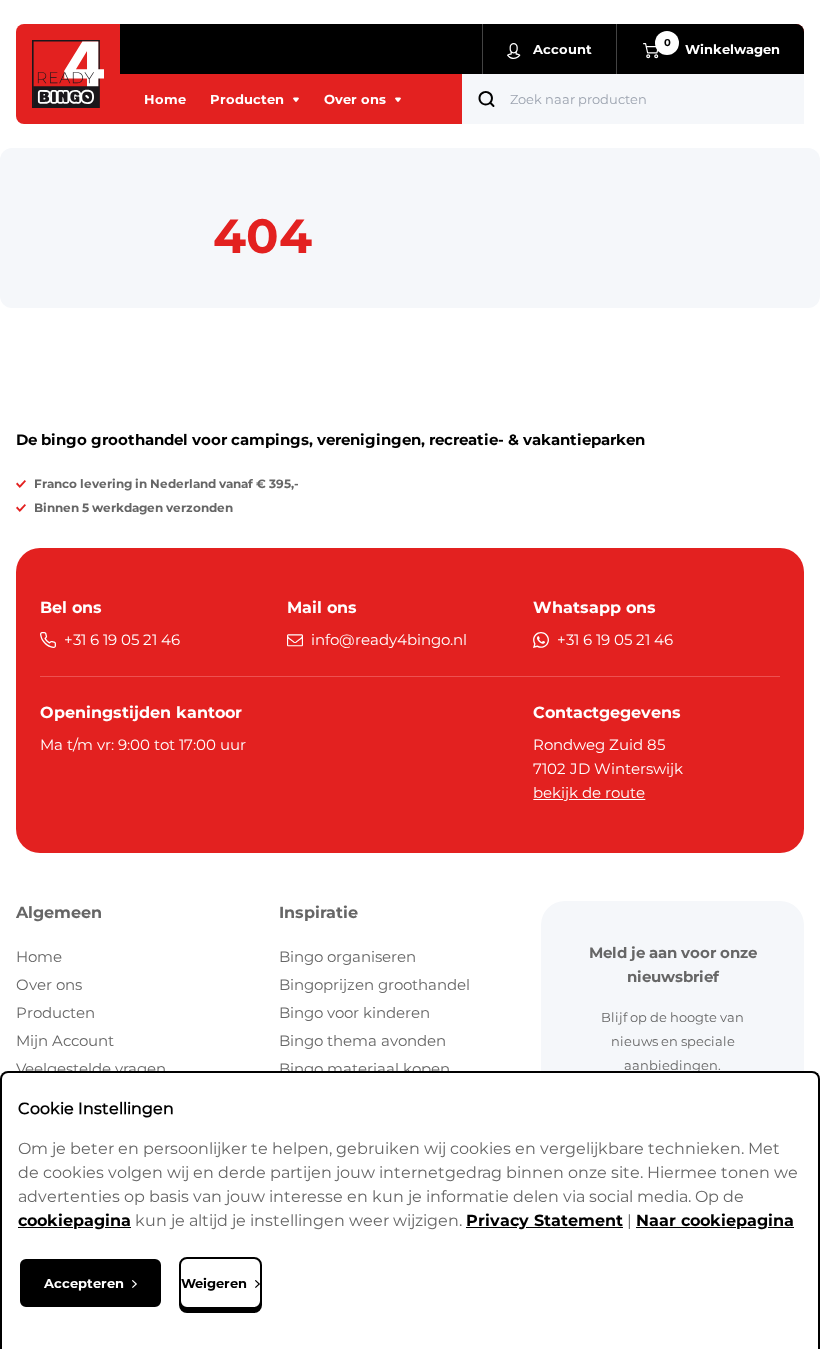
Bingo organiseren (347, 956)
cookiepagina (74, 1220)
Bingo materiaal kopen (364, 1068)
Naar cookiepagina (715, 1220)
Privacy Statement (544, 1220)
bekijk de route (589, 792)
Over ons (49, 984)
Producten (55, 1012)
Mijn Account (65, 1040)
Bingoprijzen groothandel (374, 984)
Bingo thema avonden (362, 1040)
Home (39, 956)
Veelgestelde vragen (91, 1068)
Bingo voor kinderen (354, 1012)
